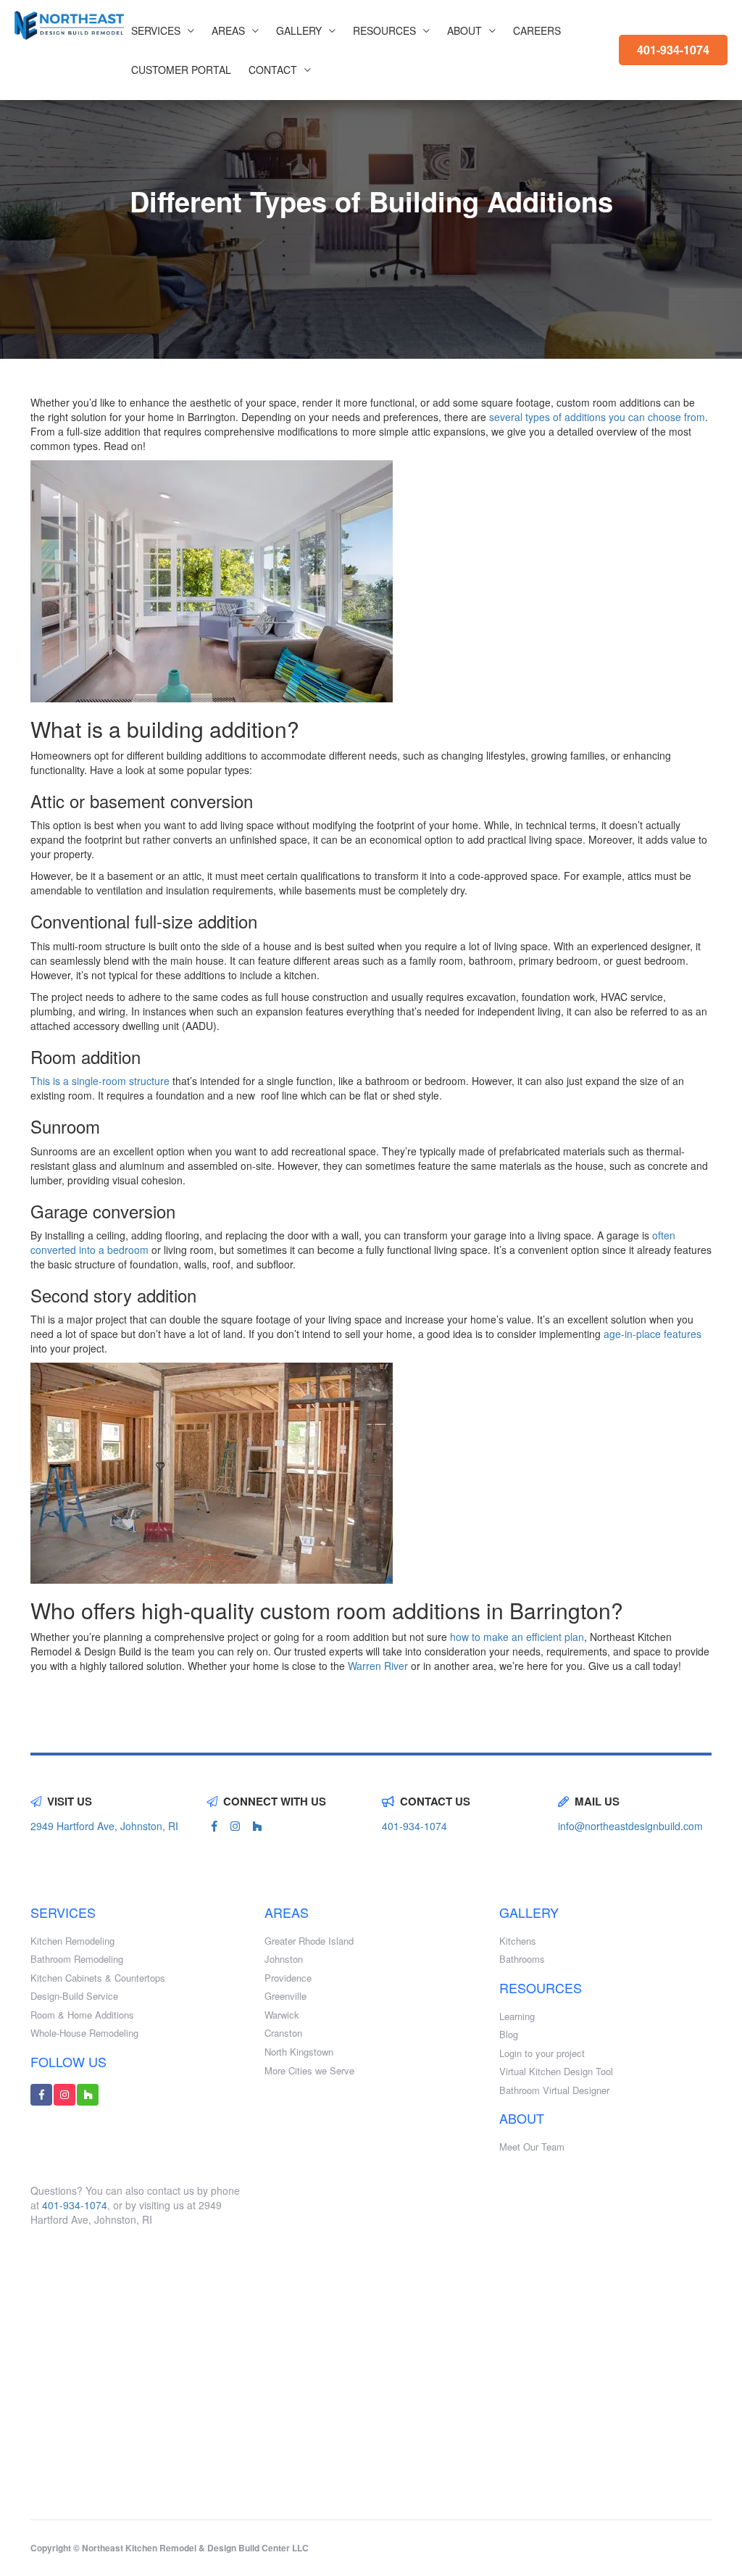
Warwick (282, 2015)
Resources (384, 30)
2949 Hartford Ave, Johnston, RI (104, 1826)
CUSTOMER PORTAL (181, 70)
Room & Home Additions (82, 2015)
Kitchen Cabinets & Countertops (98, 1978)
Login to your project (542, 2053)
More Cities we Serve (309, 2071)
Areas (228, 30)
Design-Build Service (74, 1996)
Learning (517, 2016)
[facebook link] (214, 1826)
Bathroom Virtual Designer (554, 2090)
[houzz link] (257, 1826)
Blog (509, 2035)
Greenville (285, 1996)
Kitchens (518, 1941)
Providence (288, 1978)
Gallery (299, 30)
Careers (537, 30)
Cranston (283, 2033)
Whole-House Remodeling (84, 2033)
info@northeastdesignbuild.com (630, 1826)
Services (156, 30)
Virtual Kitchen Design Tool (556, 2072)
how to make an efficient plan (517, 1637)
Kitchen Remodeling (72, 1941)
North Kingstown (299, 2052)
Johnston (284, 1959)
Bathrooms (522, 1959)
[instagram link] (235, 1826)
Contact (273, 70)
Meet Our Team (532, 2147)
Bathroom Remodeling (77, 1959)
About (464, 30)
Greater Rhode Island (309, 1941)
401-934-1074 (673, 50)
